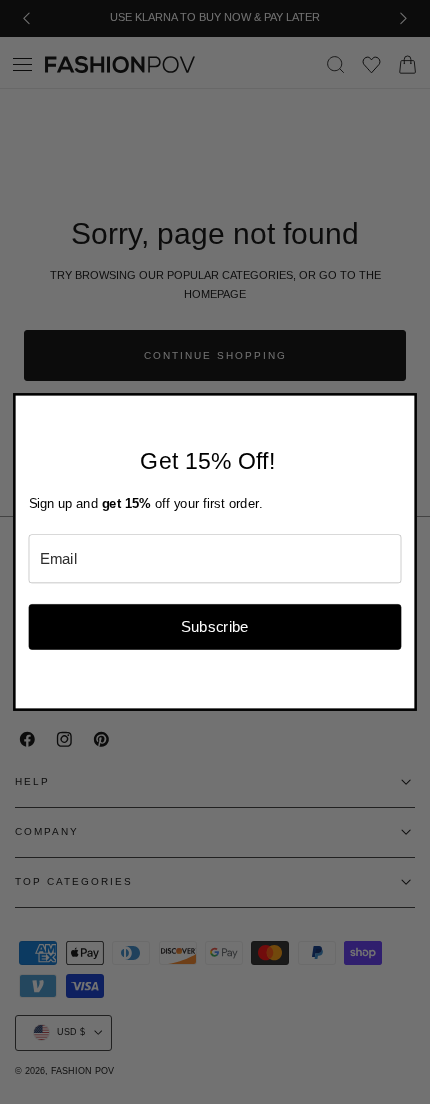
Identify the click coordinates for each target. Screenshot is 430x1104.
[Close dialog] (404, 406)
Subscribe (215, 626)
